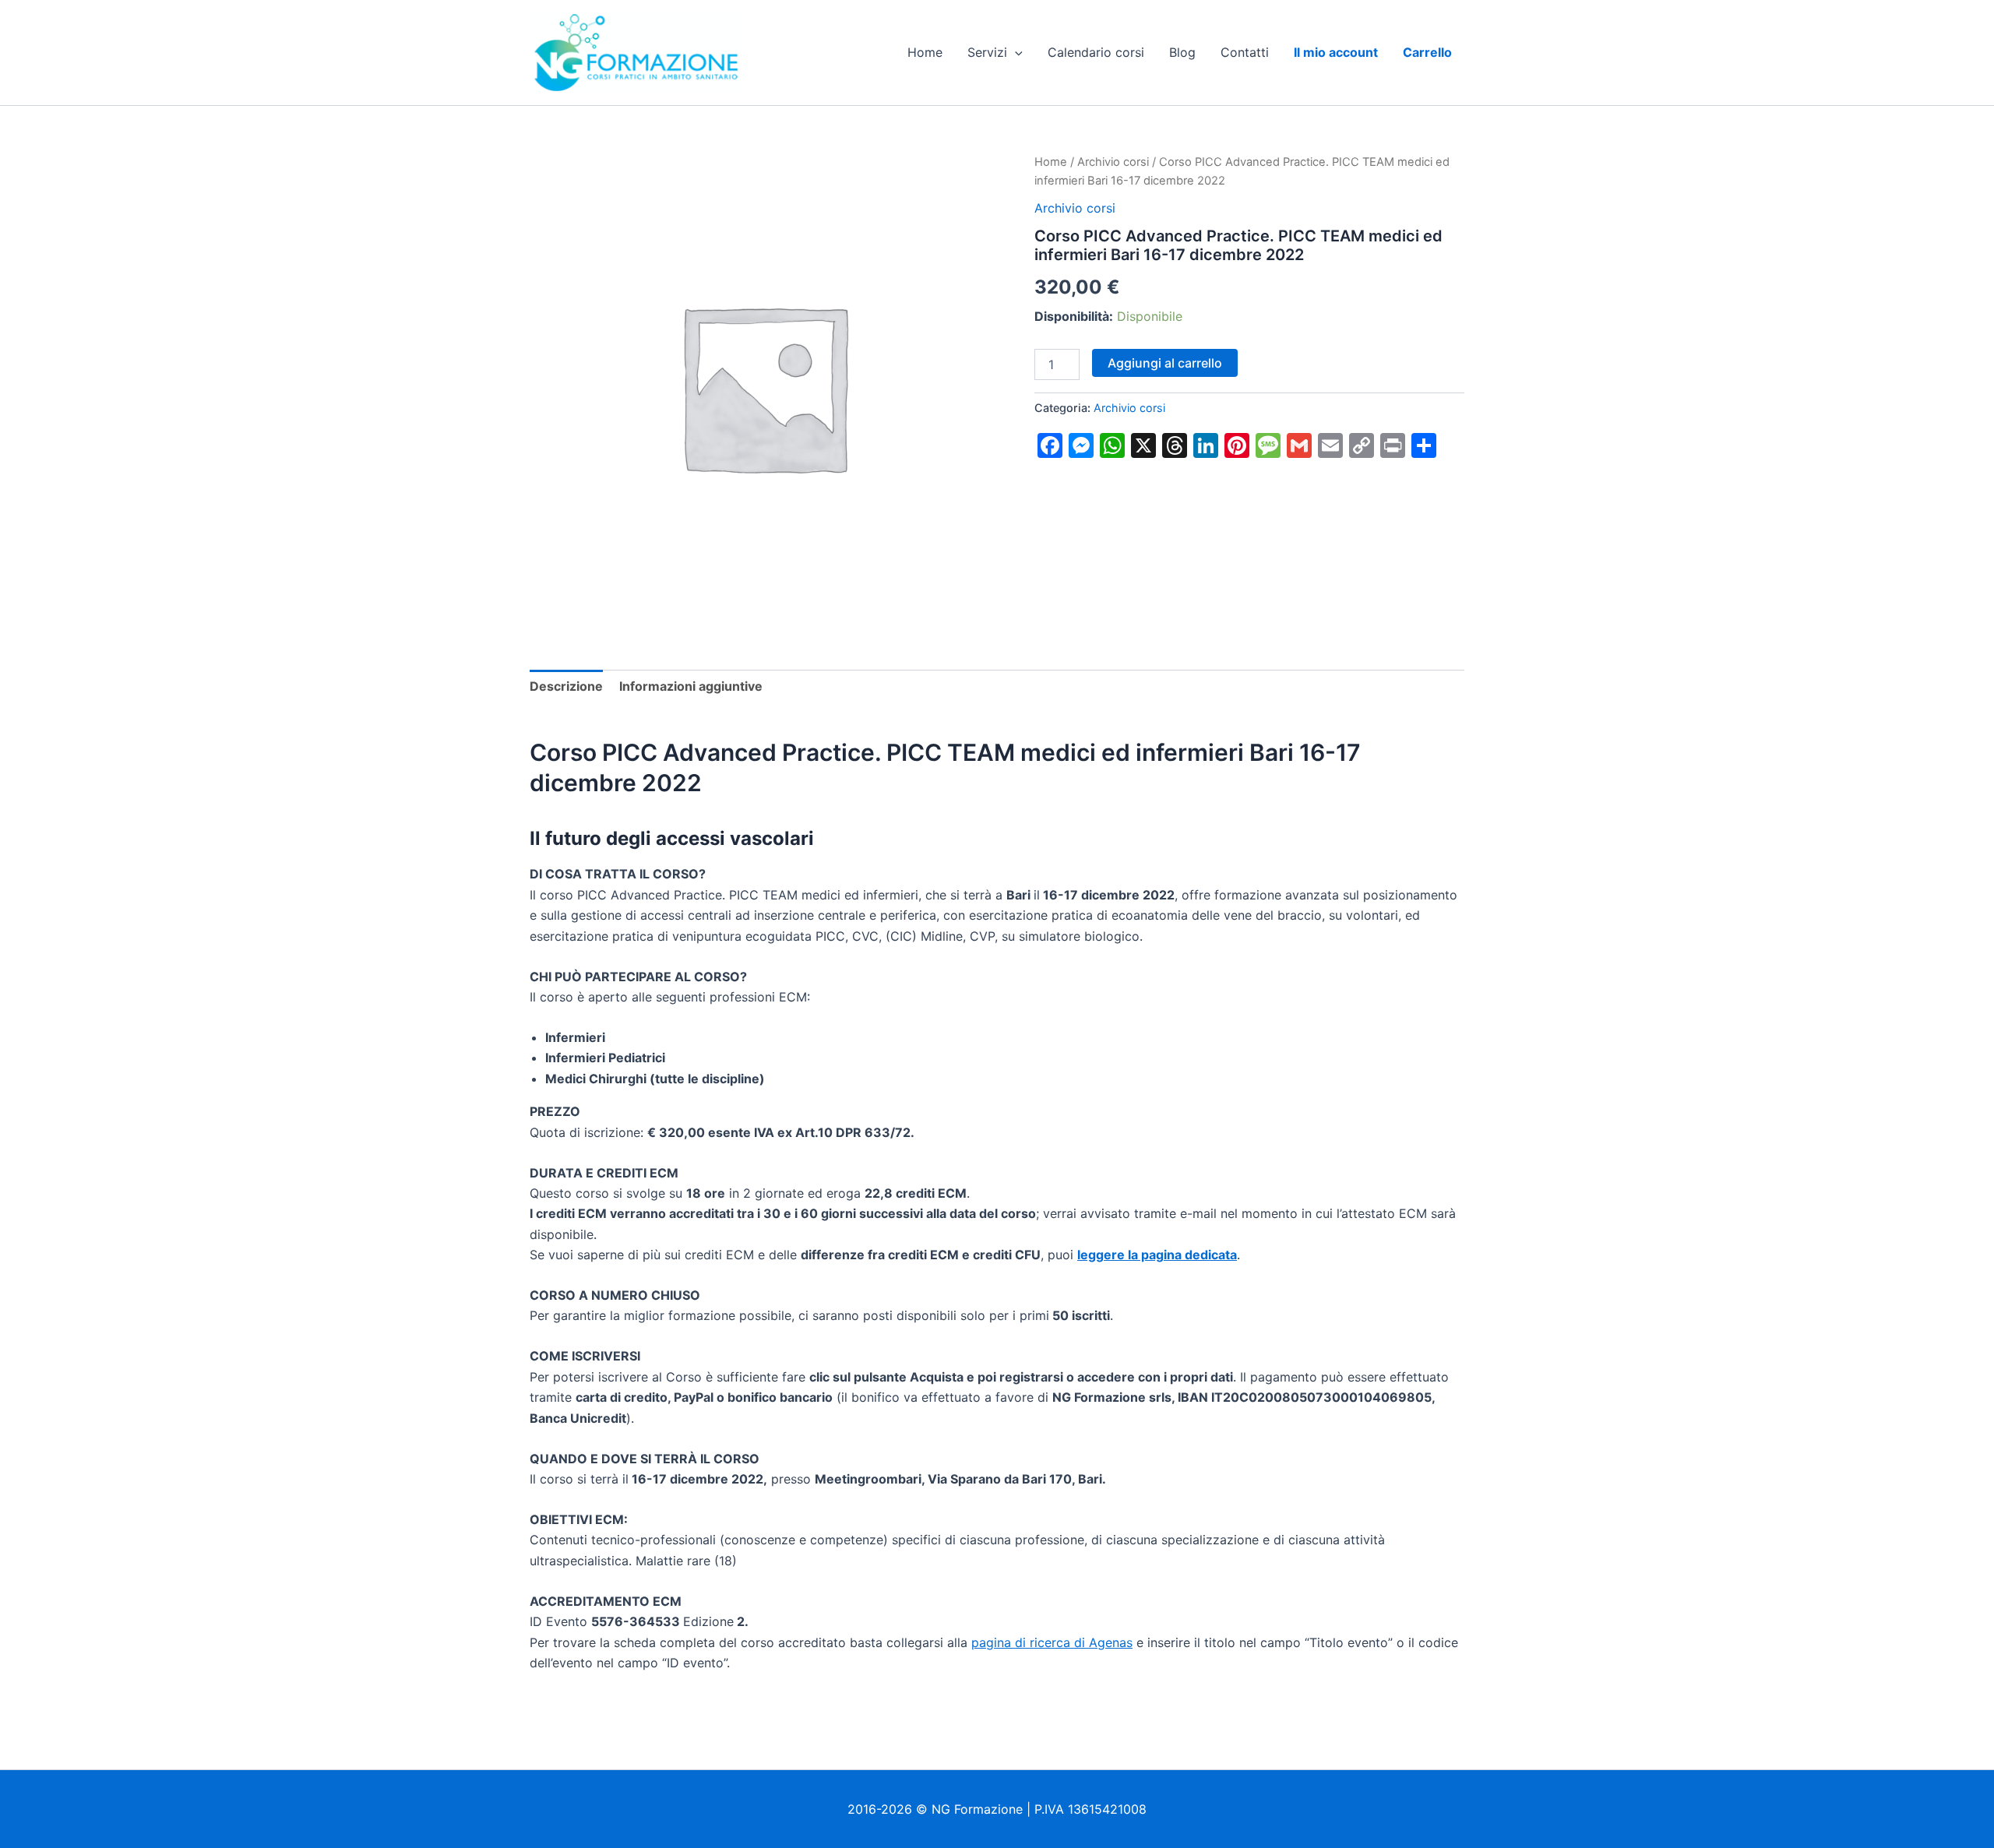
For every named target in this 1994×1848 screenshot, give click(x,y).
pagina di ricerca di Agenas (1052, 1642)
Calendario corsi (1096, 52)
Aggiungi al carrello (1165, 363)
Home (925, 52)
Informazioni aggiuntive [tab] (691, 686)
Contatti (1245, 52)
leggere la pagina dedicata (1157, 1255)
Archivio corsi (1113, 162)
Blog (1182, 52)
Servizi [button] (987, 52)
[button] (1015, 52)
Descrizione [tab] (566, 686)
